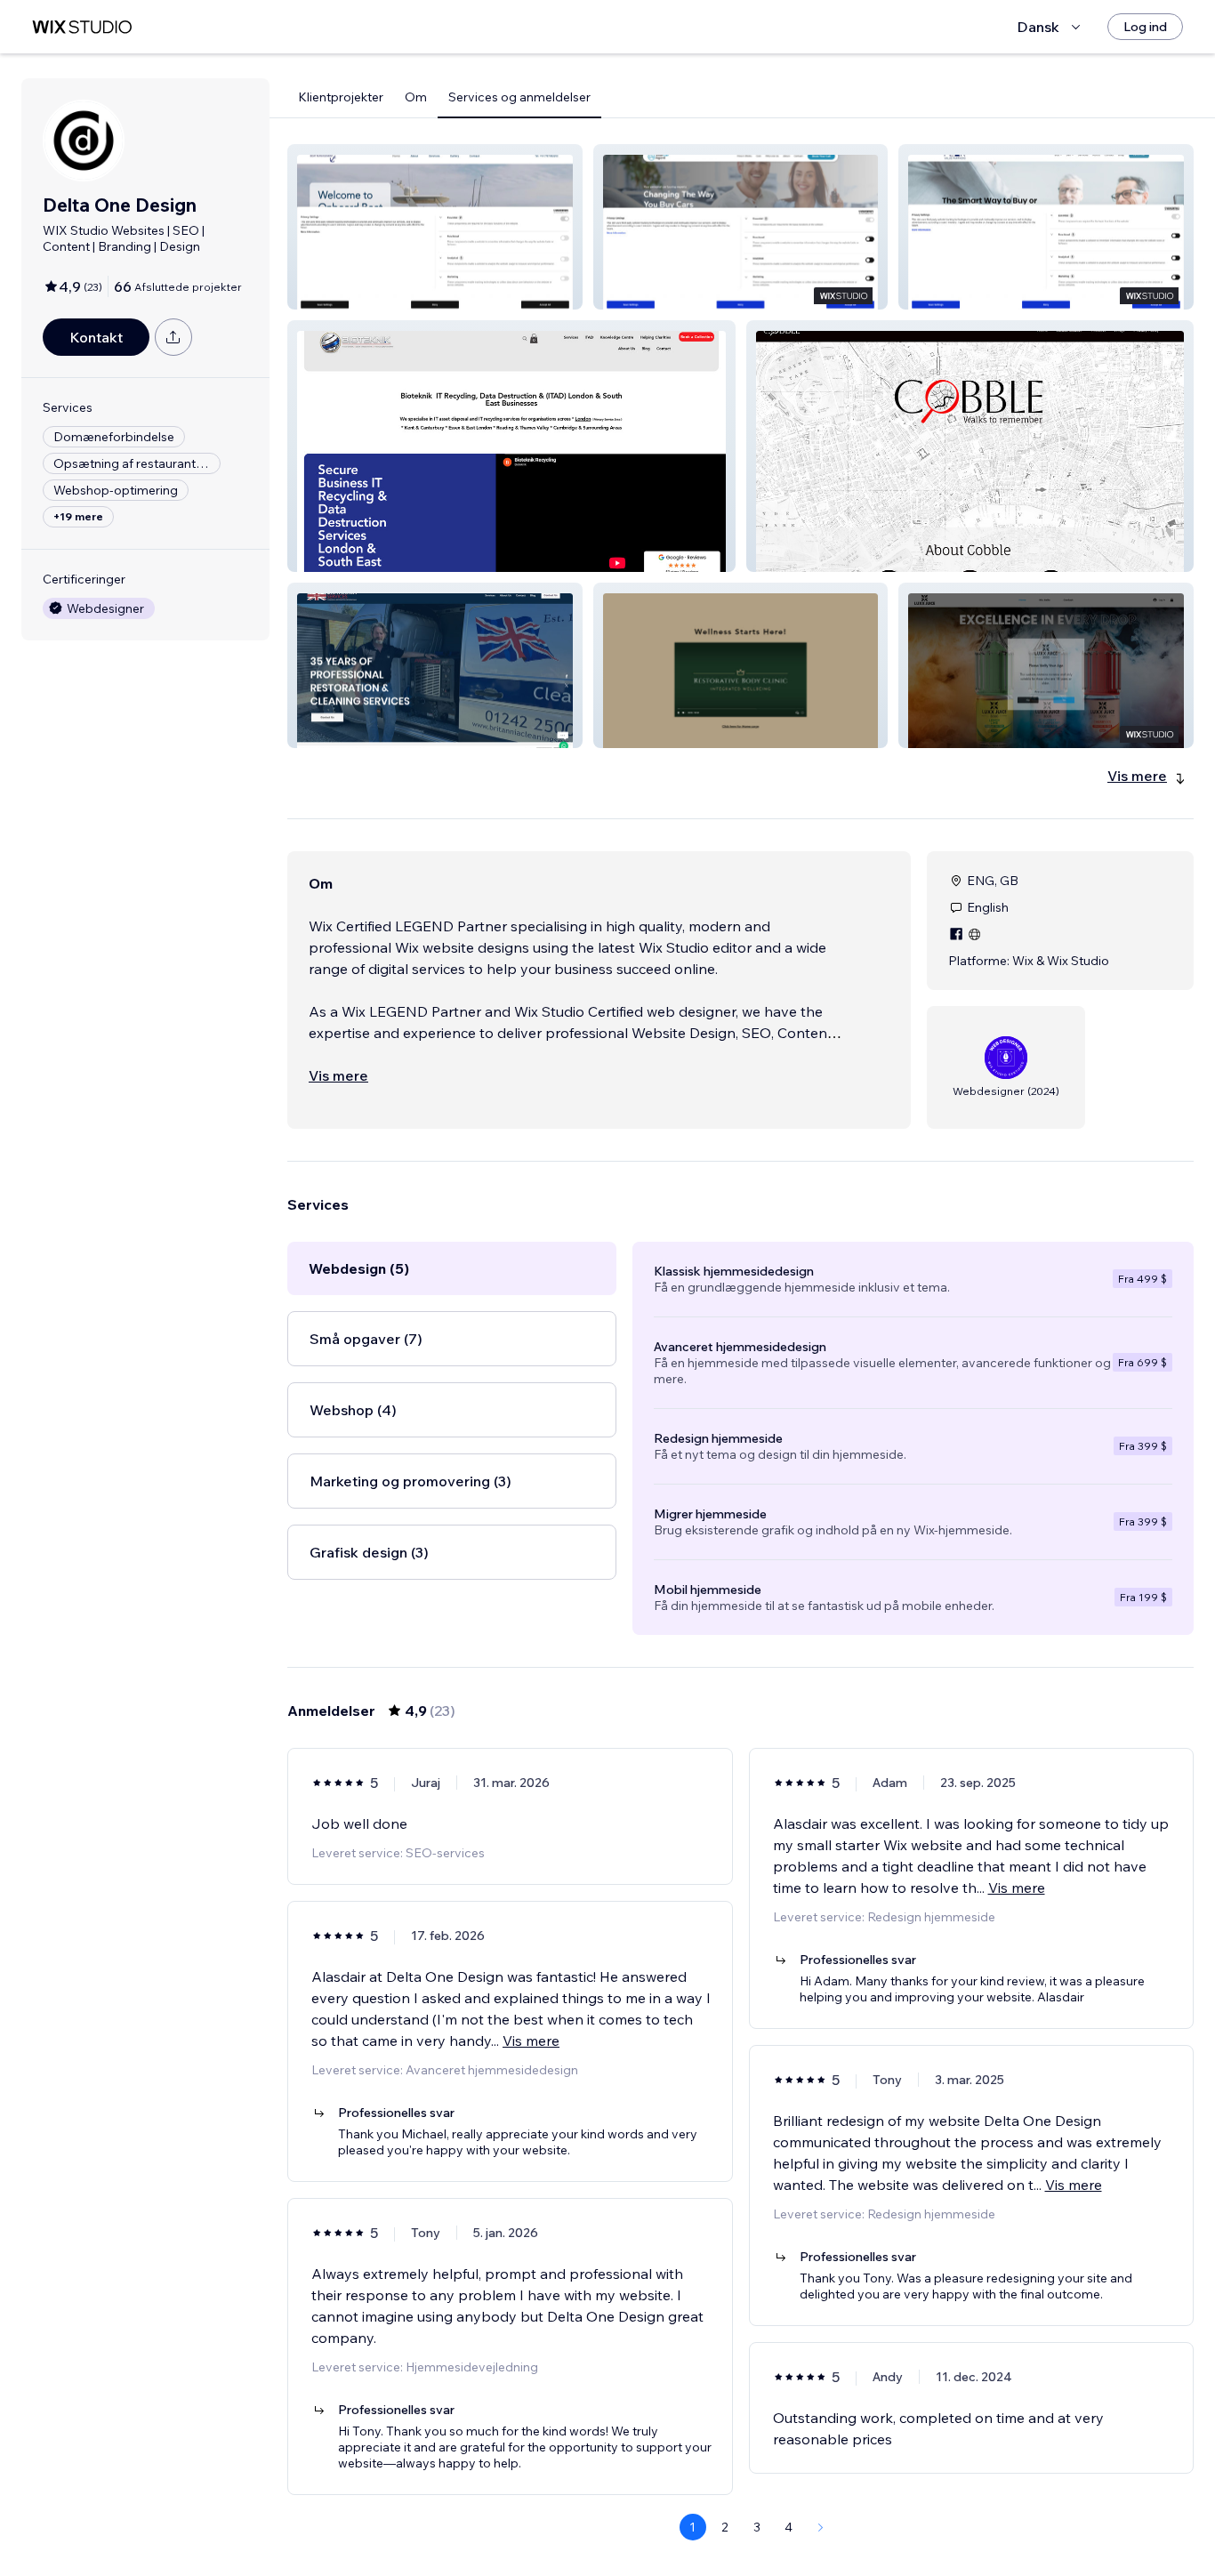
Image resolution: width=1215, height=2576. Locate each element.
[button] (435, 227)
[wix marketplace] (82, 27)
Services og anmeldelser (519, 97)
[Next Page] (821, 2527)
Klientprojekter (341, 97)
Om (416, 97)
